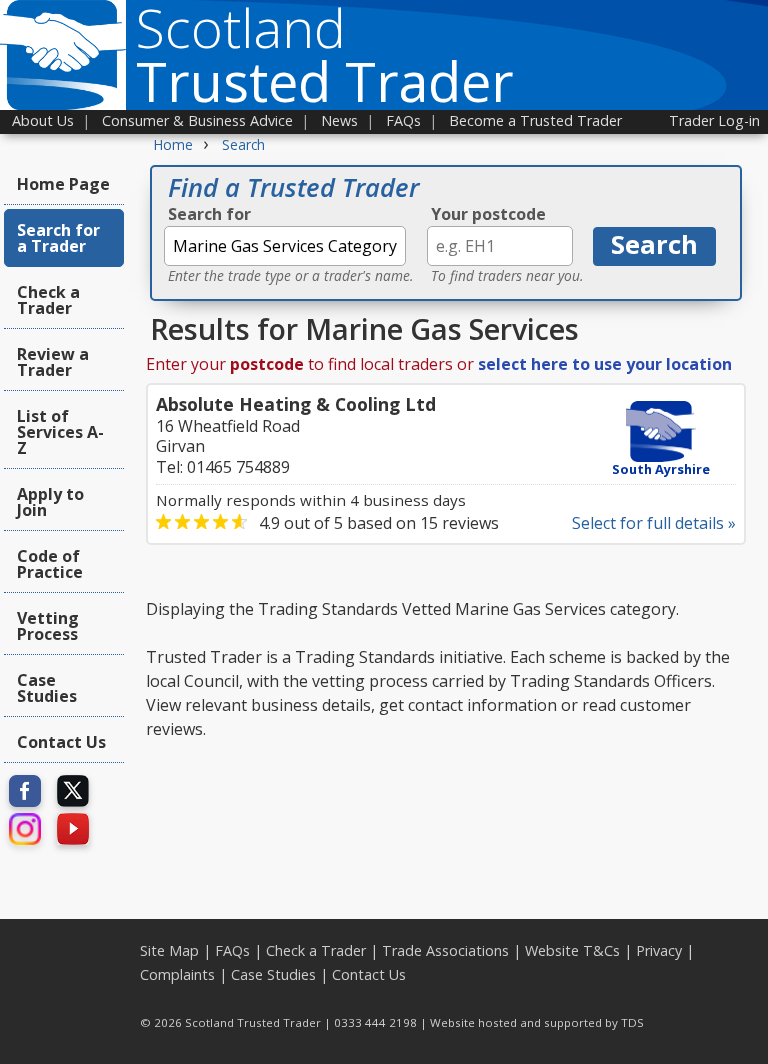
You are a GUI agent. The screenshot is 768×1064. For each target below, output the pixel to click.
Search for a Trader (58, 238)
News (339, 120)
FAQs (403, 120)
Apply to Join (50, 502)
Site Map (169, 950)
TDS (632, 1022)
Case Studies (47, 688)
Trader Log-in (714, 120)
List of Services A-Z (60, 432)
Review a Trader (53, 362)
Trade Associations (445, 950)
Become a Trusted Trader (535, 120)
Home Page (63, 184)
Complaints (177, 974)
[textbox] (285, 246)
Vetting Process (48, 626)
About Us (43, 120)
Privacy (659, 950)
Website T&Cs (572, 950)
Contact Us (61, 742)
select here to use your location (605, 364)
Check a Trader (48, 300)
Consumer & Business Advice (197, 120)
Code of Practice (50, 564)
